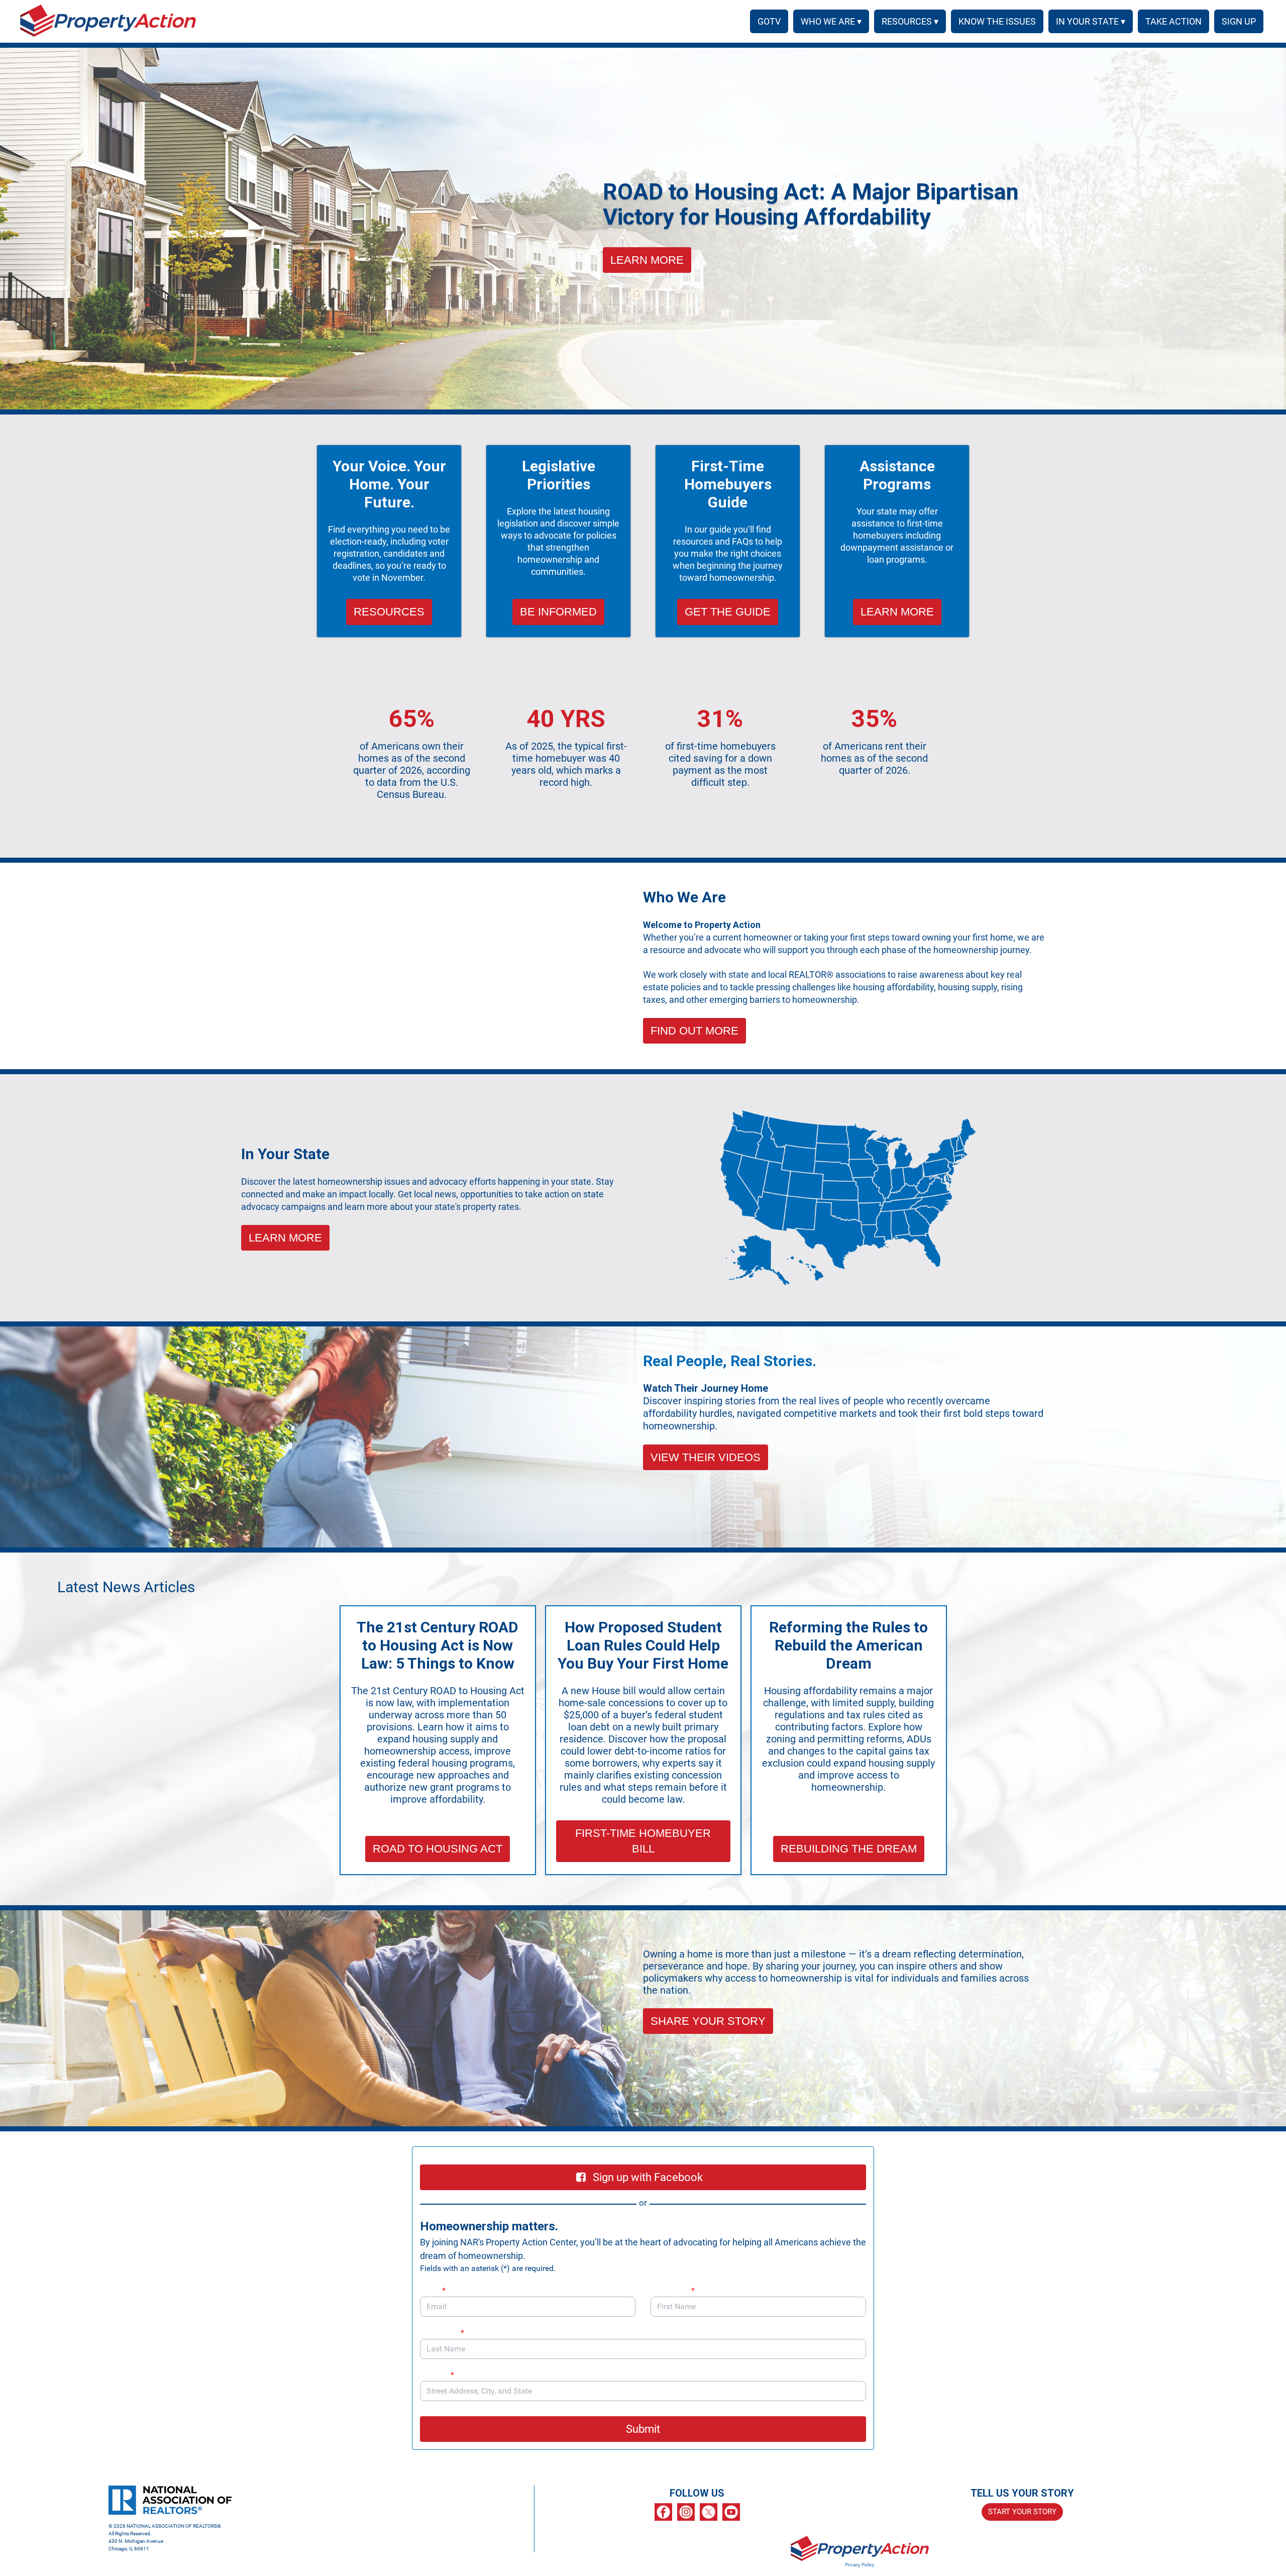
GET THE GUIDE (728, 612)
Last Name (442, 2333)
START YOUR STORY (1022, 2512)
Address (437, 2375)
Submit (643, 2429)
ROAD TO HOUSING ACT (438, 1849)
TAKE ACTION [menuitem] (1173, 21)
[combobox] (643, 2391)
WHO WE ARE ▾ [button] (831, 21)
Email (433, 2290)
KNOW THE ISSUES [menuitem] (997, 21)
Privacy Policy (860, 2565)
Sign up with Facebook (648, 2177)
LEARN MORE (647, 260)
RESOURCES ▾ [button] (910, 21)
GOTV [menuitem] (769, 21)
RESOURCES (389, 612)
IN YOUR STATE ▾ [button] (1091, 21)
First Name (673, 2290)
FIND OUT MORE (694, 1031)
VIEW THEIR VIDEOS (706, 1457)
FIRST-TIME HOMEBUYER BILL (643, 1841)
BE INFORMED (558, 612)
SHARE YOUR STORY (708, 2021)
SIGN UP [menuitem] (1239, 21)
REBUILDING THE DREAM (849, 1849)
